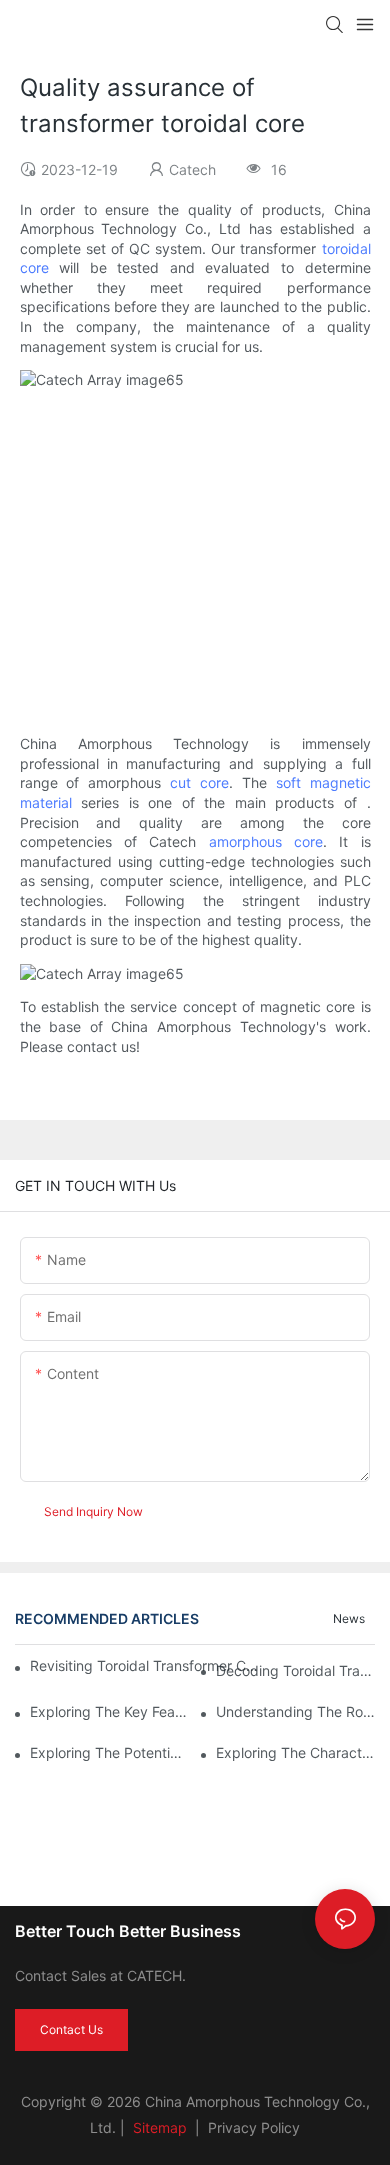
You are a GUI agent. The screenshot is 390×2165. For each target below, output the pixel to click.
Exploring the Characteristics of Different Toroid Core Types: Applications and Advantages (295, 1752)
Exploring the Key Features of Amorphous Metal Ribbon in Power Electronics (109, 1711)
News (349, 1618)
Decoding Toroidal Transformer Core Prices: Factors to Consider (295, 1670)
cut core (199, 782)
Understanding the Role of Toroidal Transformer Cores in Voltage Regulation (295, 1711)
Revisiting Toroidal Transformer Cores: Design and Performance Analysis (144, 1665)
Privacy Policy (254, 2127)
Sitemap (158, 2127)
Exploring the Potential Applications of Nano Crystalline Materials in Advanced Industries (109, 1752)
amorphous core (266, 841)
